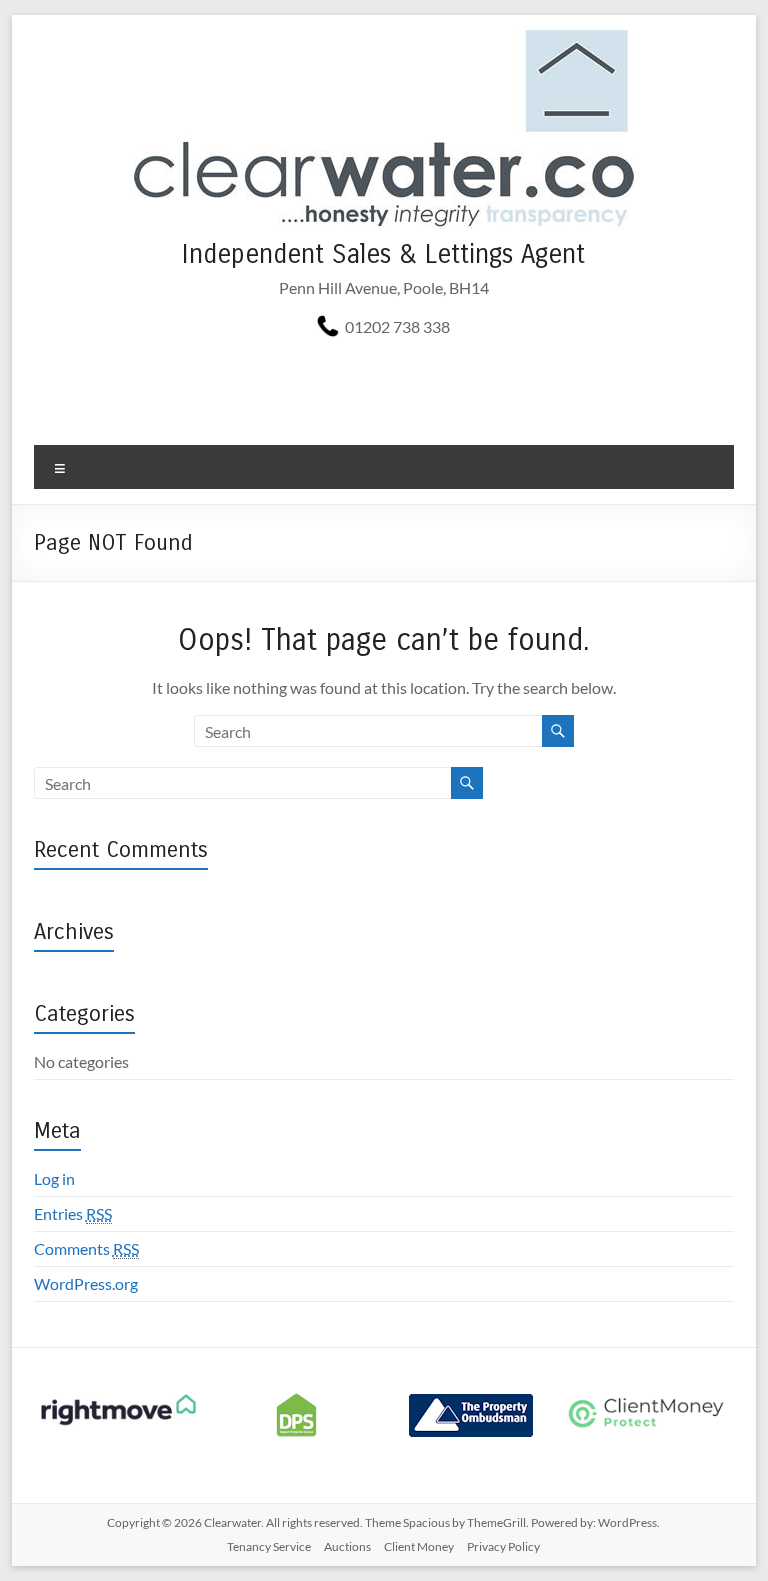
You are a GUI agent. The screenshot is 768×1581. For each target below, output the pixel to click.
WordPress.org (86, 1283)
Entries (73, 1213)
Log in (54, 1178)
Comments (86, 1248)
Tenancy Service (269, 1546)
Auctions (347, 1546)
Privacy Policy (503, 1546)
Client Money (419, 1546)
